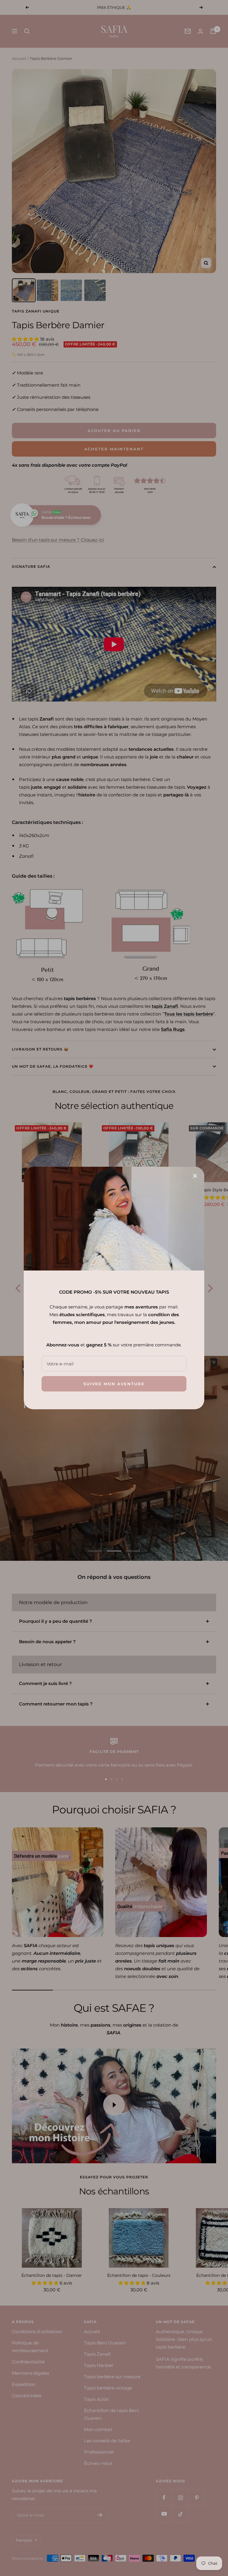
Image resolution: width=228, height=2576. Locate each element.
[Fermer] (195, 1176)
